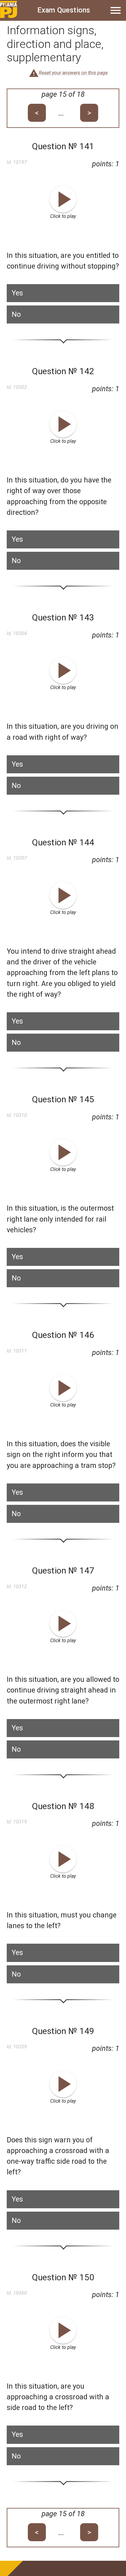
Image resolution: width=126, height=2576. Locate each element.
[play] (63, 199)
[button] (63, 293)
